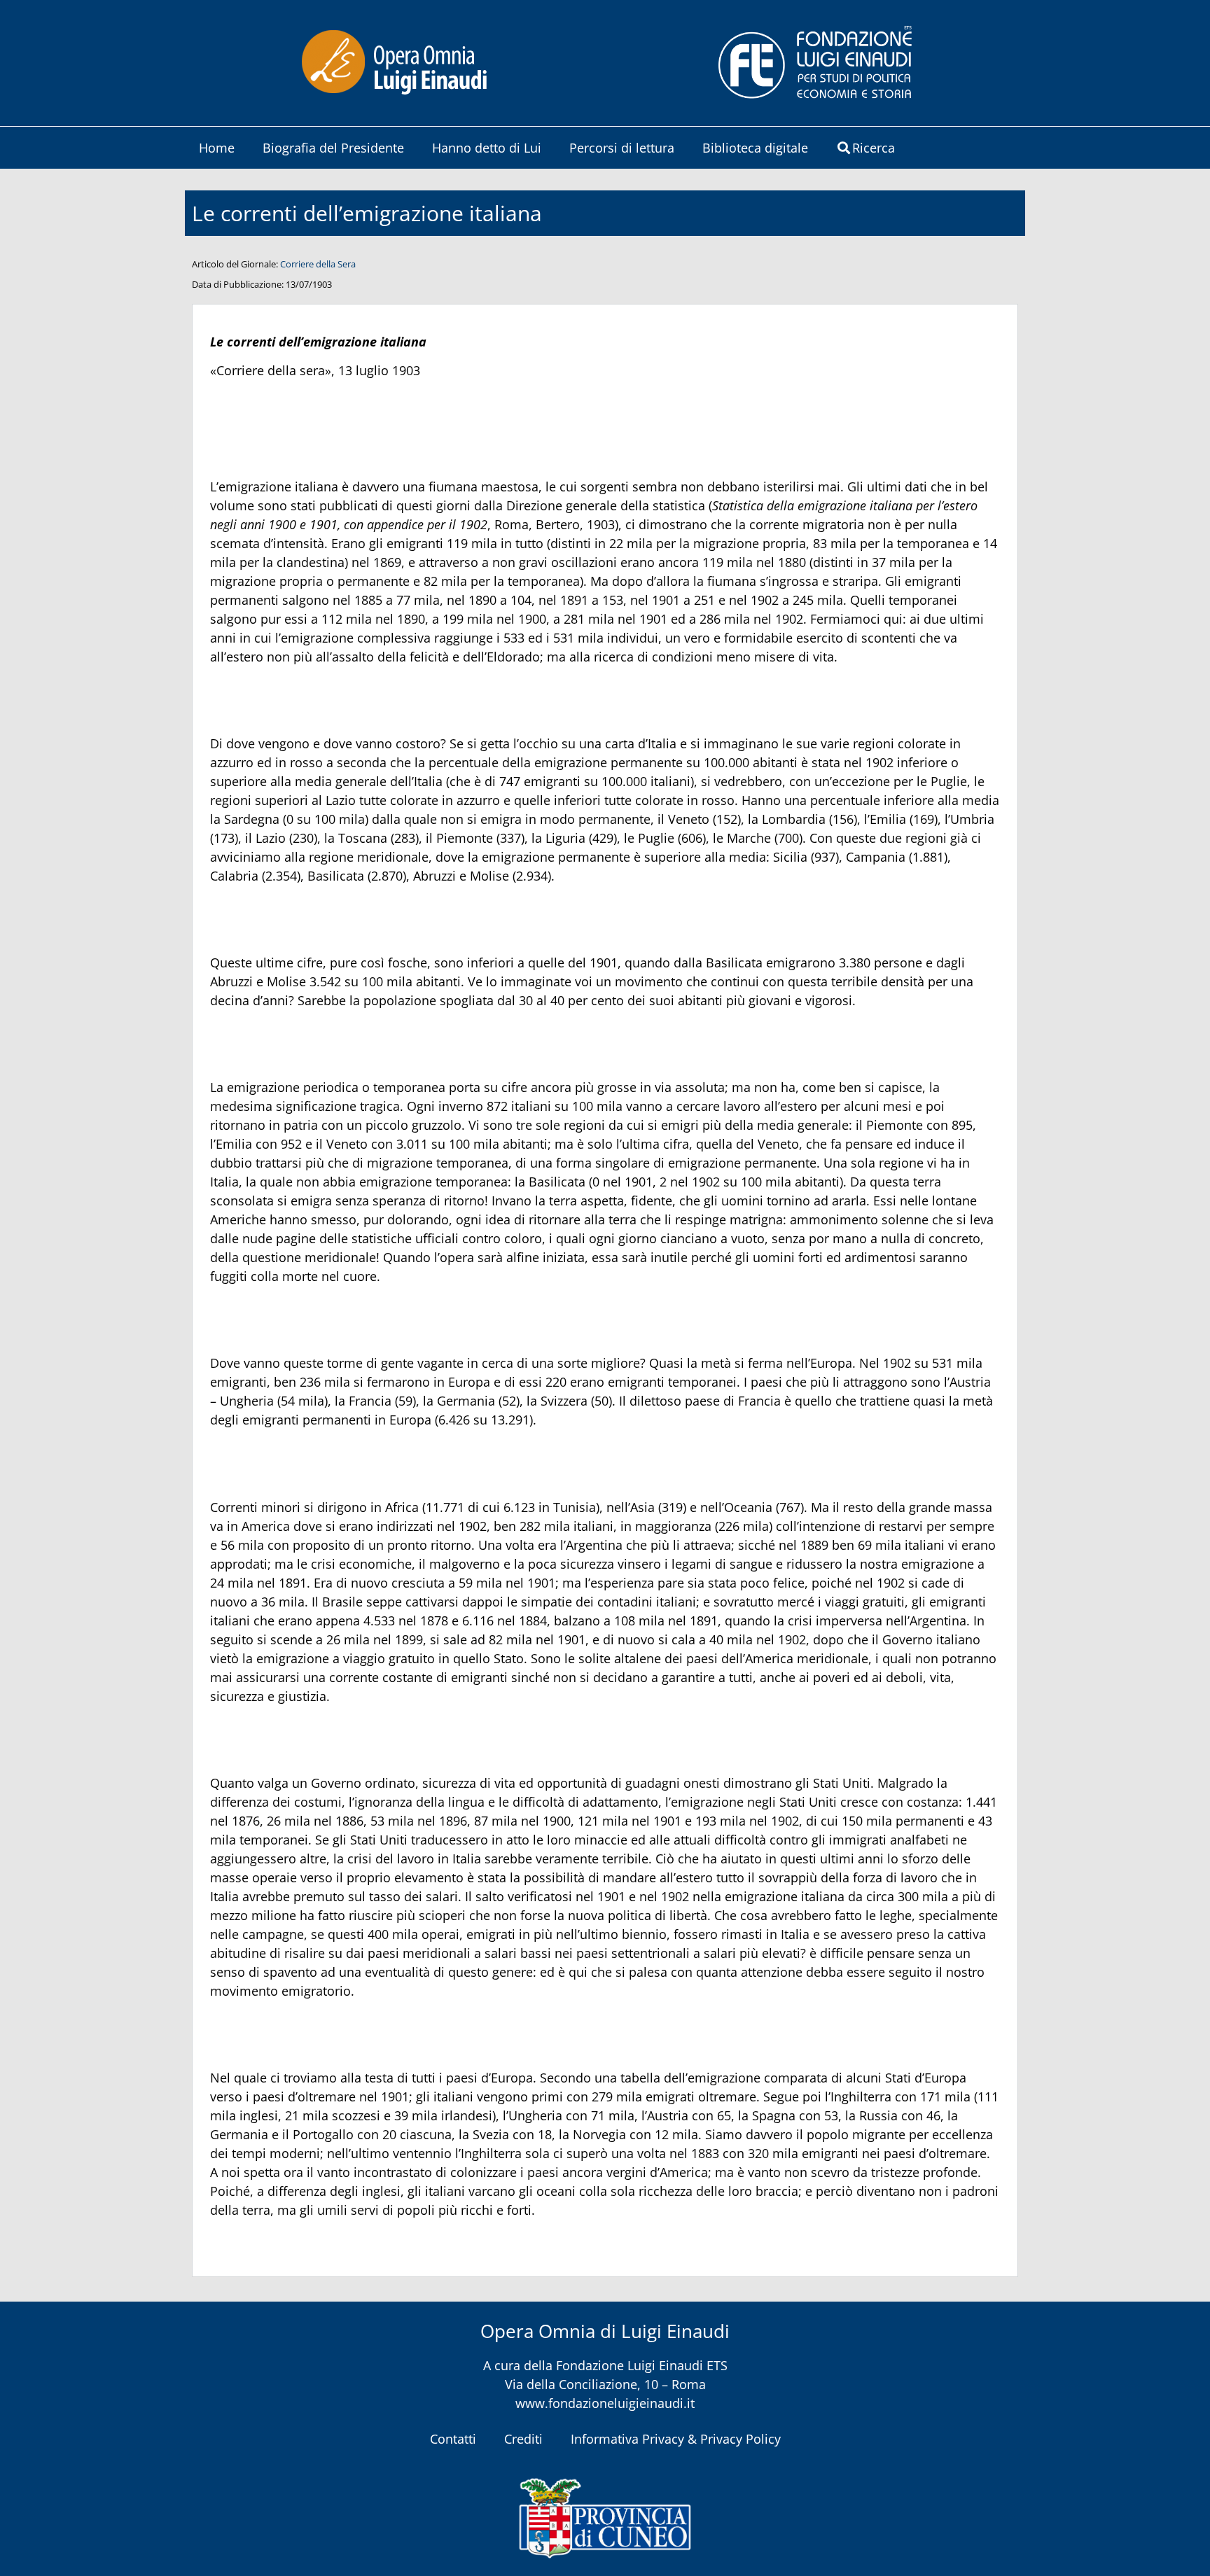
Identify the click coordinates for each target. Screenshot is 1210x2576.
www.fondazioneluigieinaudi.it (605, 2403)
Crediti (523, 2439)
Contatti (453, 2439)
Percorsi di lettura (622, 148)
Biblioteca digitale (755, 148)
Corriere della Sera (318, 264)
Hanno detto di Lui (487, 148)
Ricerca (874, 148)
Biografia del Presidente (333, 148)
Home (217, 148)
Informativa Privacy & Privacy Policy (676, 2439)
